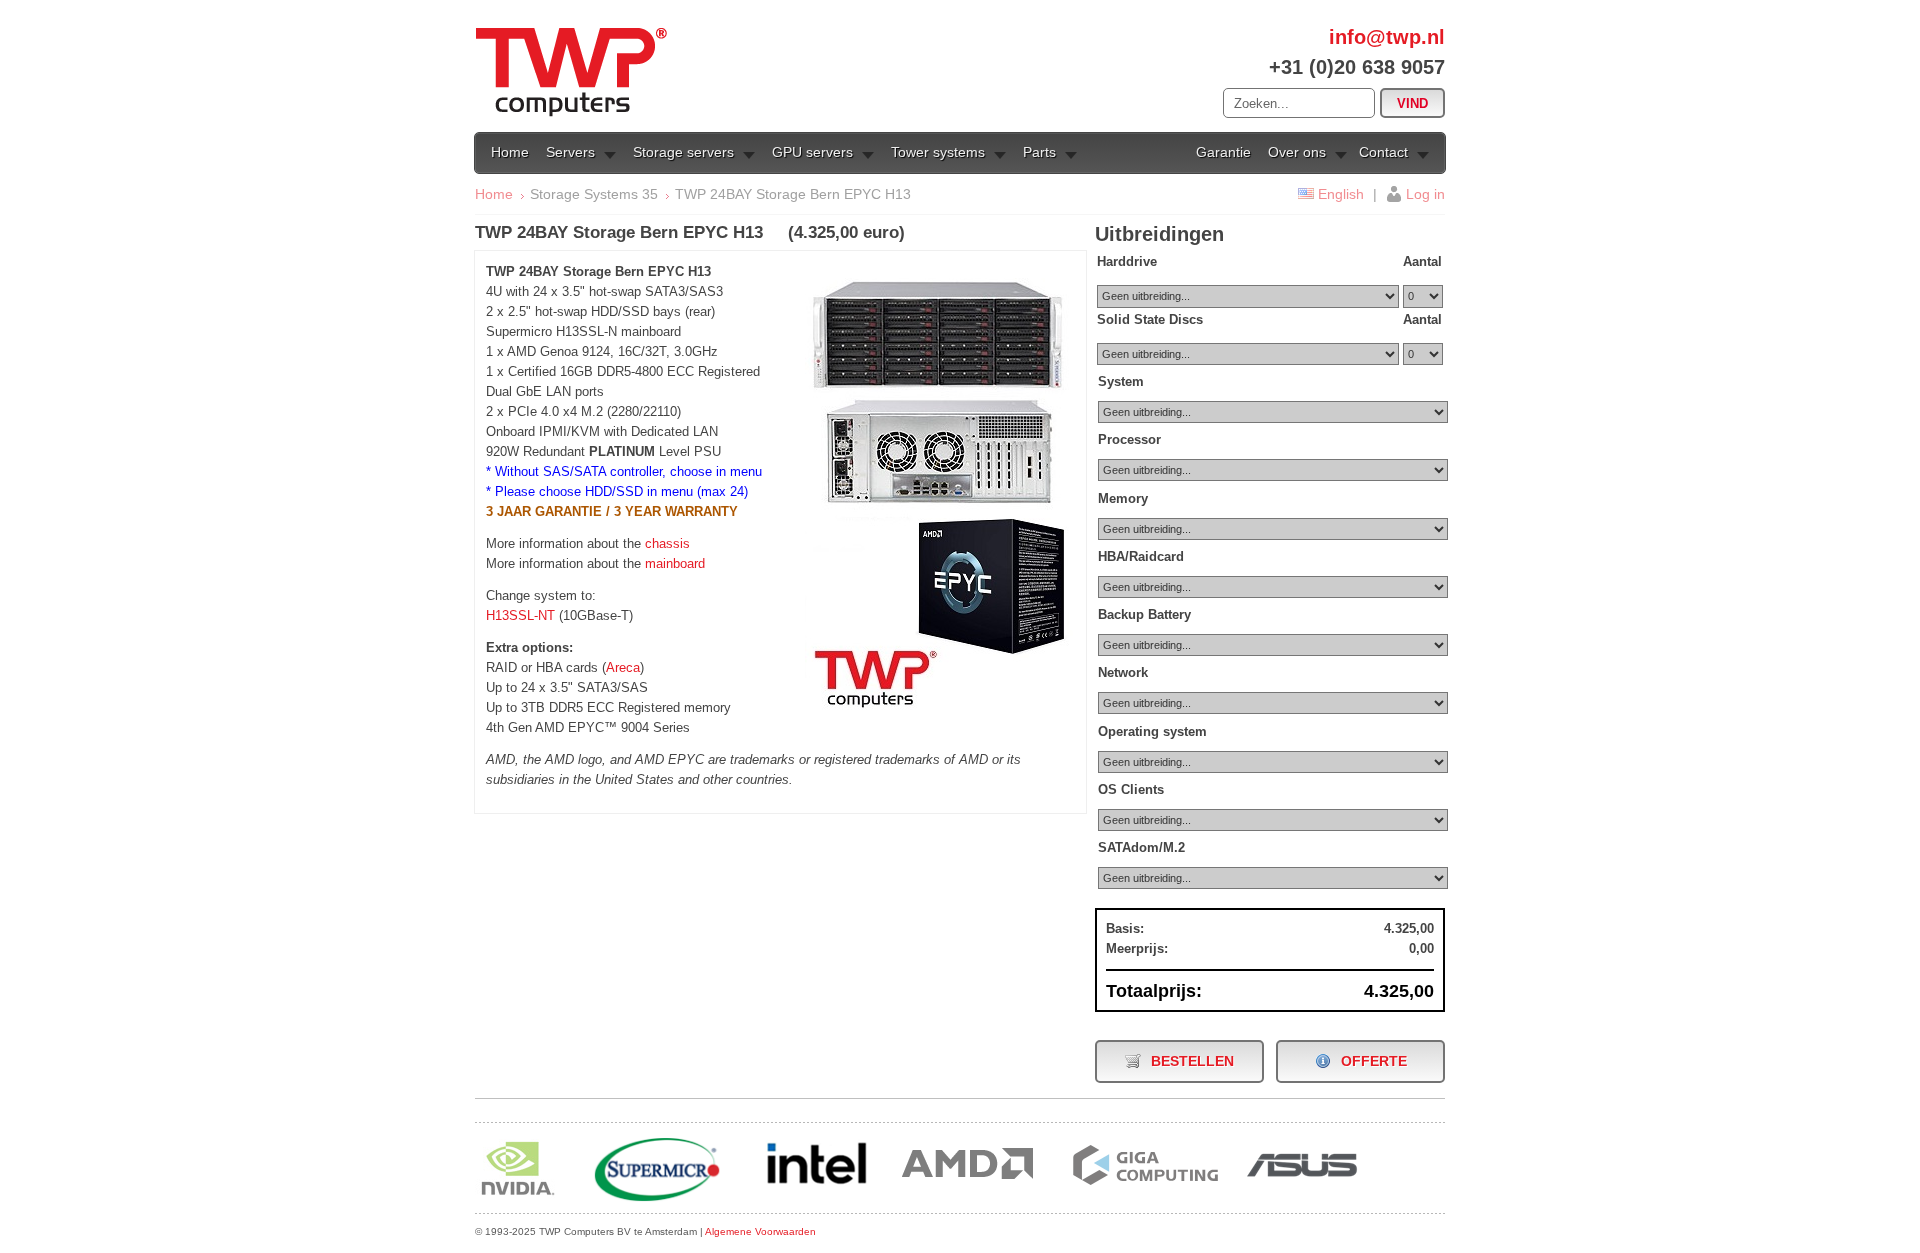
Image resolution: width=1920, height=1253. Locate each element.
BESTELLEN (1192, 1061)
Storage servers (683, 152)
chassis (667, 543)
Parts (1039, 152)
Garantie (1223, 152)
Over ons (1297, 152)
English (1341, 194)
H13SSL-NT (520, 615)
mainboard (675, 563)
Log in (1425, 194)
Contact (1383, 152)
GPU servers (812, 152)
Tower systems (938, 152)
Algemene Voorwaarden (760, 1231)
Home (510, 152)
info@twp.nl (1387, 37)
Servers (570, 152)
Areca (623, 667)
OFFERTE (1374, 1061)
